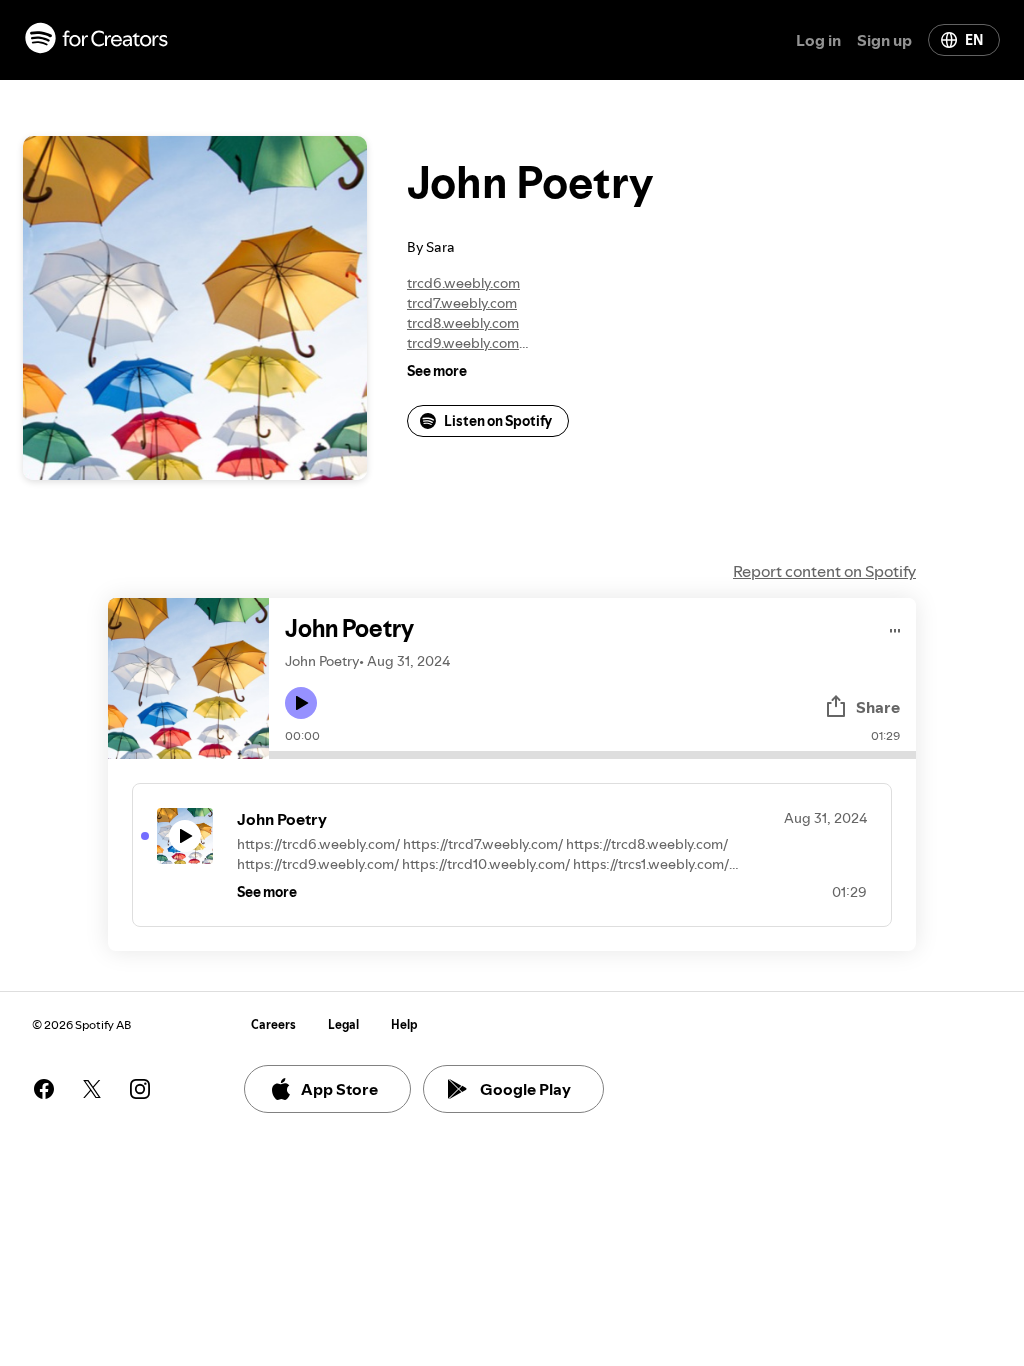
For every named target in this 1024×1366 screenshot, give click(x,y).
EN (974, 40)
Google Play (525, 1089)
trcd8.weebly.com (463, 323)
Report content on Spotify (824, 571)
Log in (818, 40)
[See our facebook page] (44, 1089)
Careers (273, 1024)
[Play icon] (301, 703)
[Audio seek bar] (592, 755)
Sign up (884, 40)
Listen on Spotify (498, 421)
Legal (343, 1024)
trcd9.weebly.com (463, 343)
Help (404, 1024)
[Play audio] (895, 627)
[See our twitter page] (92, 1089)
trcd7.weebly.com (462, 303)
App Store (339, 1089)
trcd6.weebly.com (463, 283)
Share (878, 707)
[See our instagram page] (140, 1089)
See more (437, 371)
